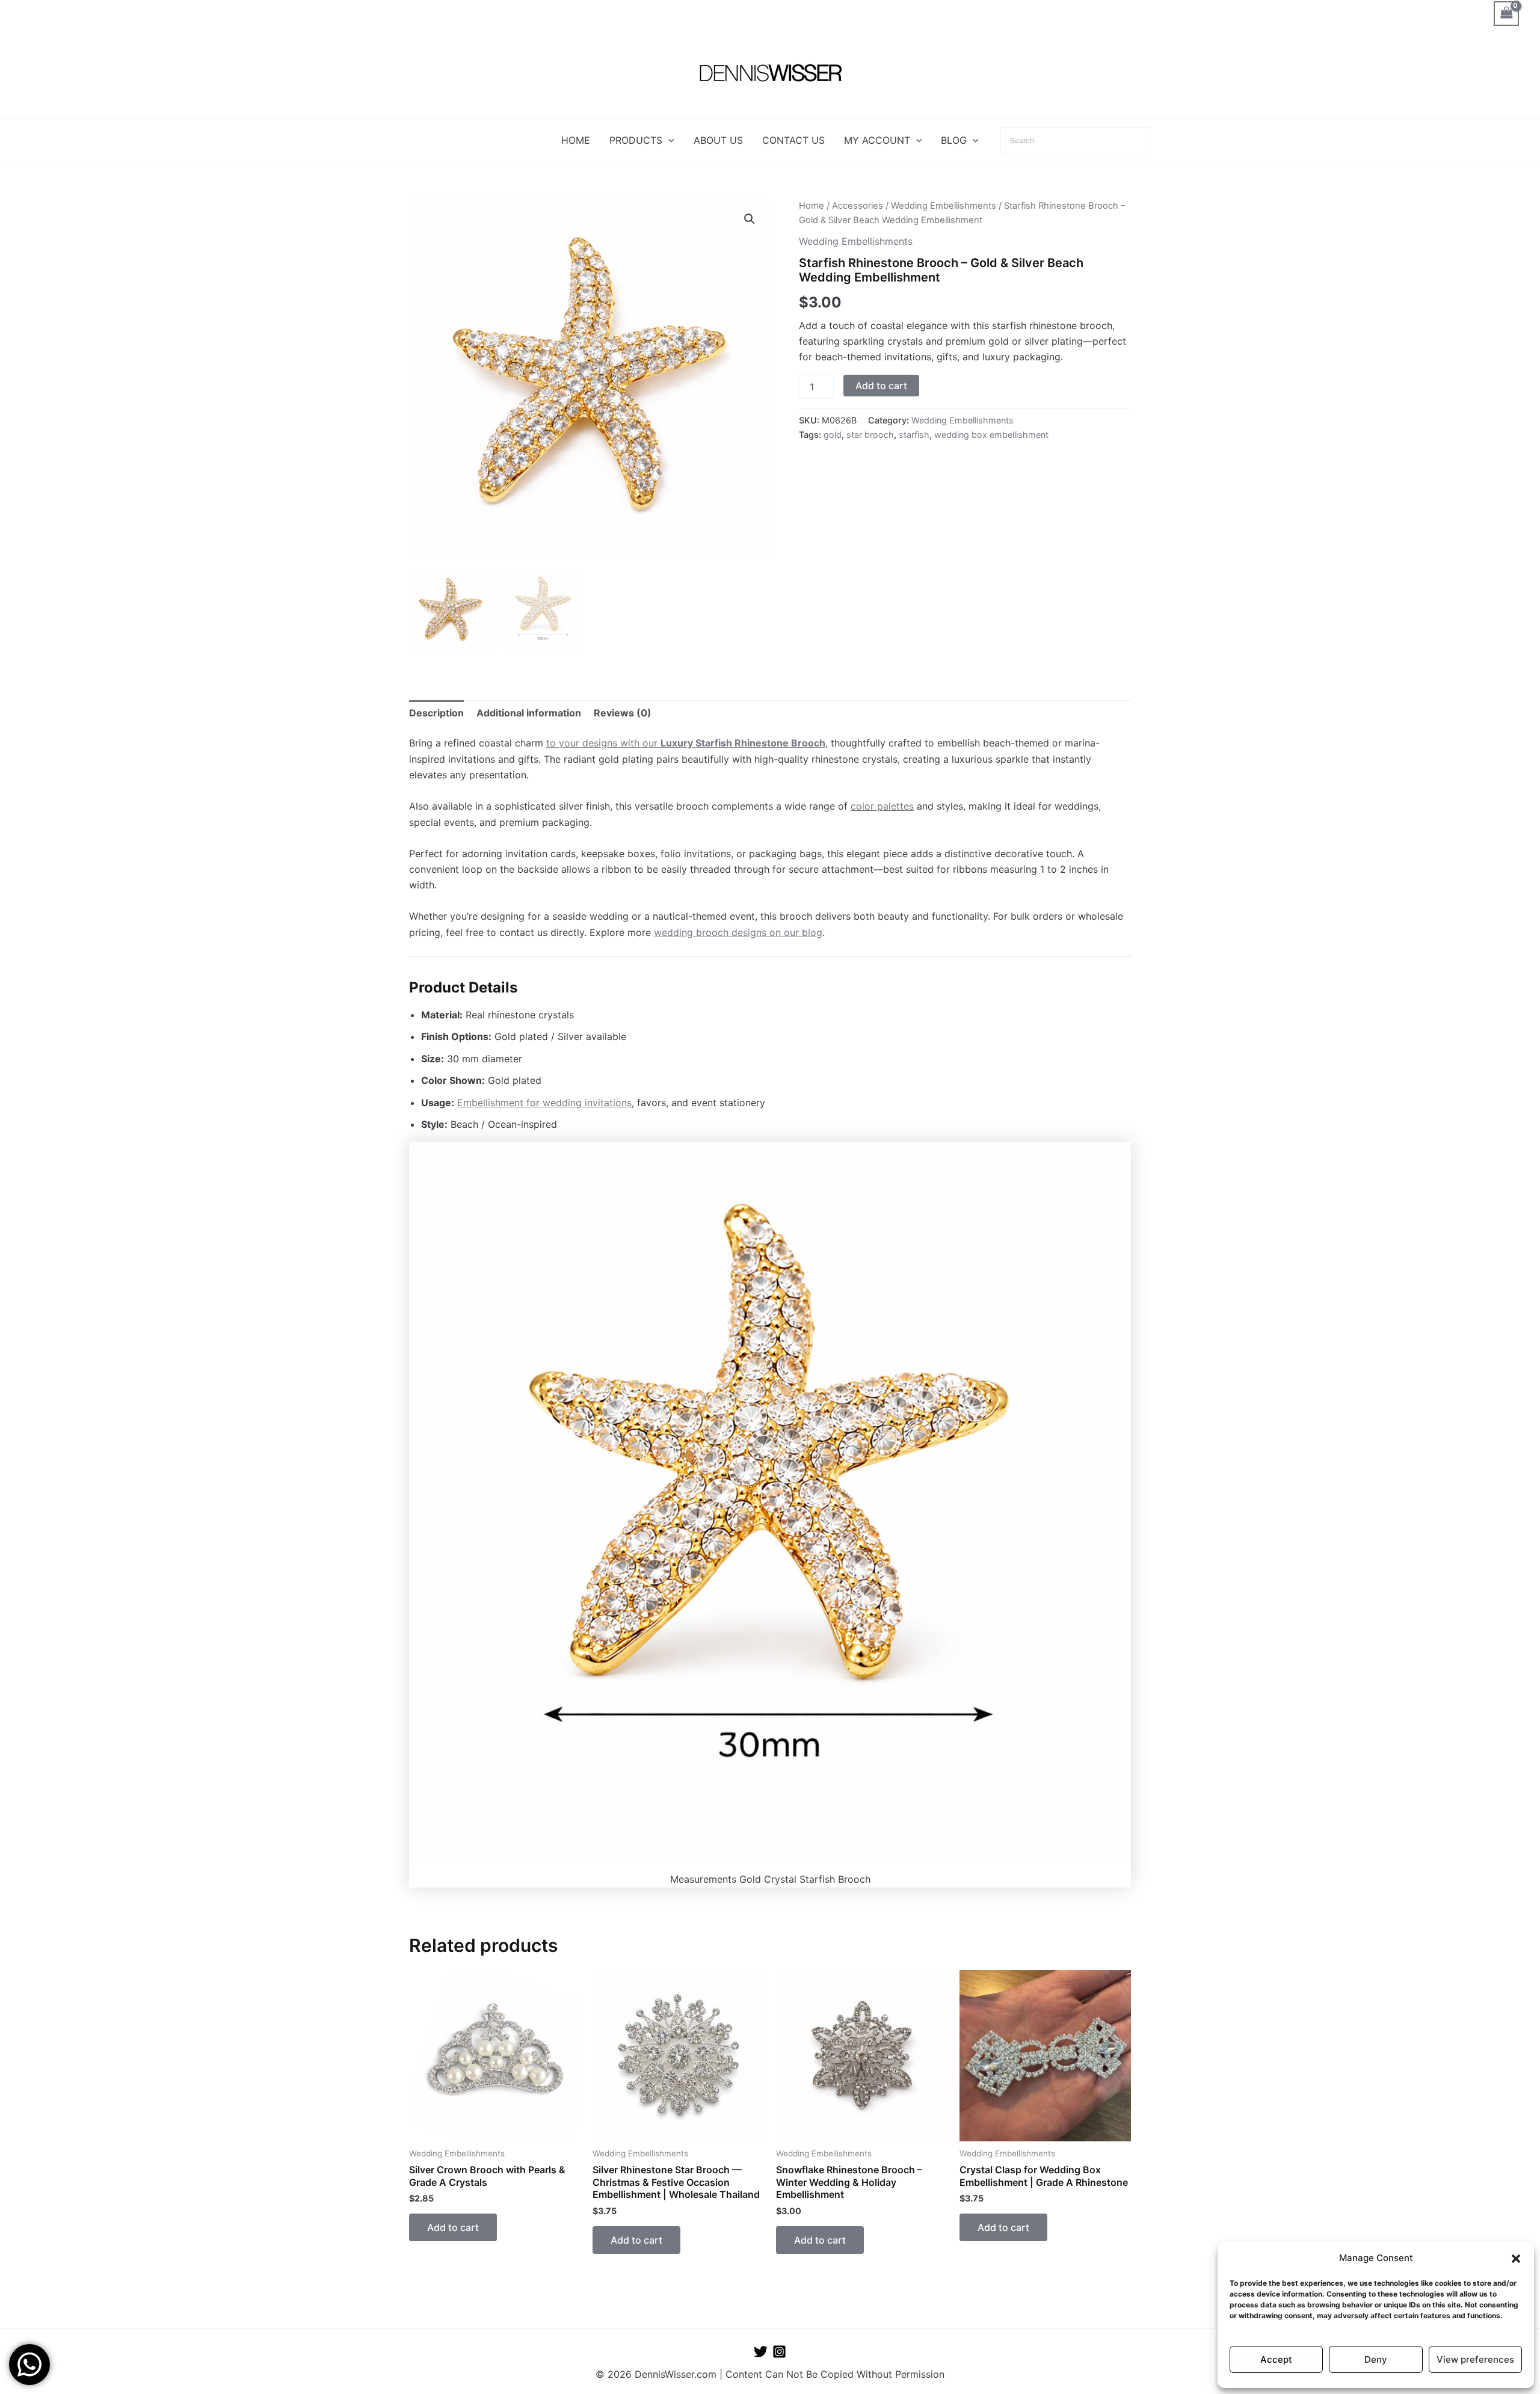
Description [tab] (436, 713)
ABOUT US (718, 140)
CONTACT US (793, 140)
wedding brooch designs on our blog (738, 932)
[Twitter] (761, 2352)
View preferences (1475, 2359)
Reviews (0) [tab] (623, 713)
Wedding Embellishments (944, 206)
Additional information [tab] (529, 713)
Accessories (858, 206)
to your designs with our (686, 743)
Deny (1376, 2359)
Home (812, 206)
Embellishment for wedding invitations (544, 1103)
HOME (576, 140)
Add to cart (881, 386)
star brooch (870, 435)
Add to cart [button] (453, 2227)
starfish (914, 435)
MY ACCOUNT (877, 140)
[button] (1516, 2259)
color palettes (882, 806)
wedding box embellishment (991, 435)
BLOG (954, 140)
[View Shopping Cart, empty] (1506, 14)
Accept (1276, 2359)
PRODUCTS (636, 140)
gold (833, 435)
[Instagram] (779, 2352)
